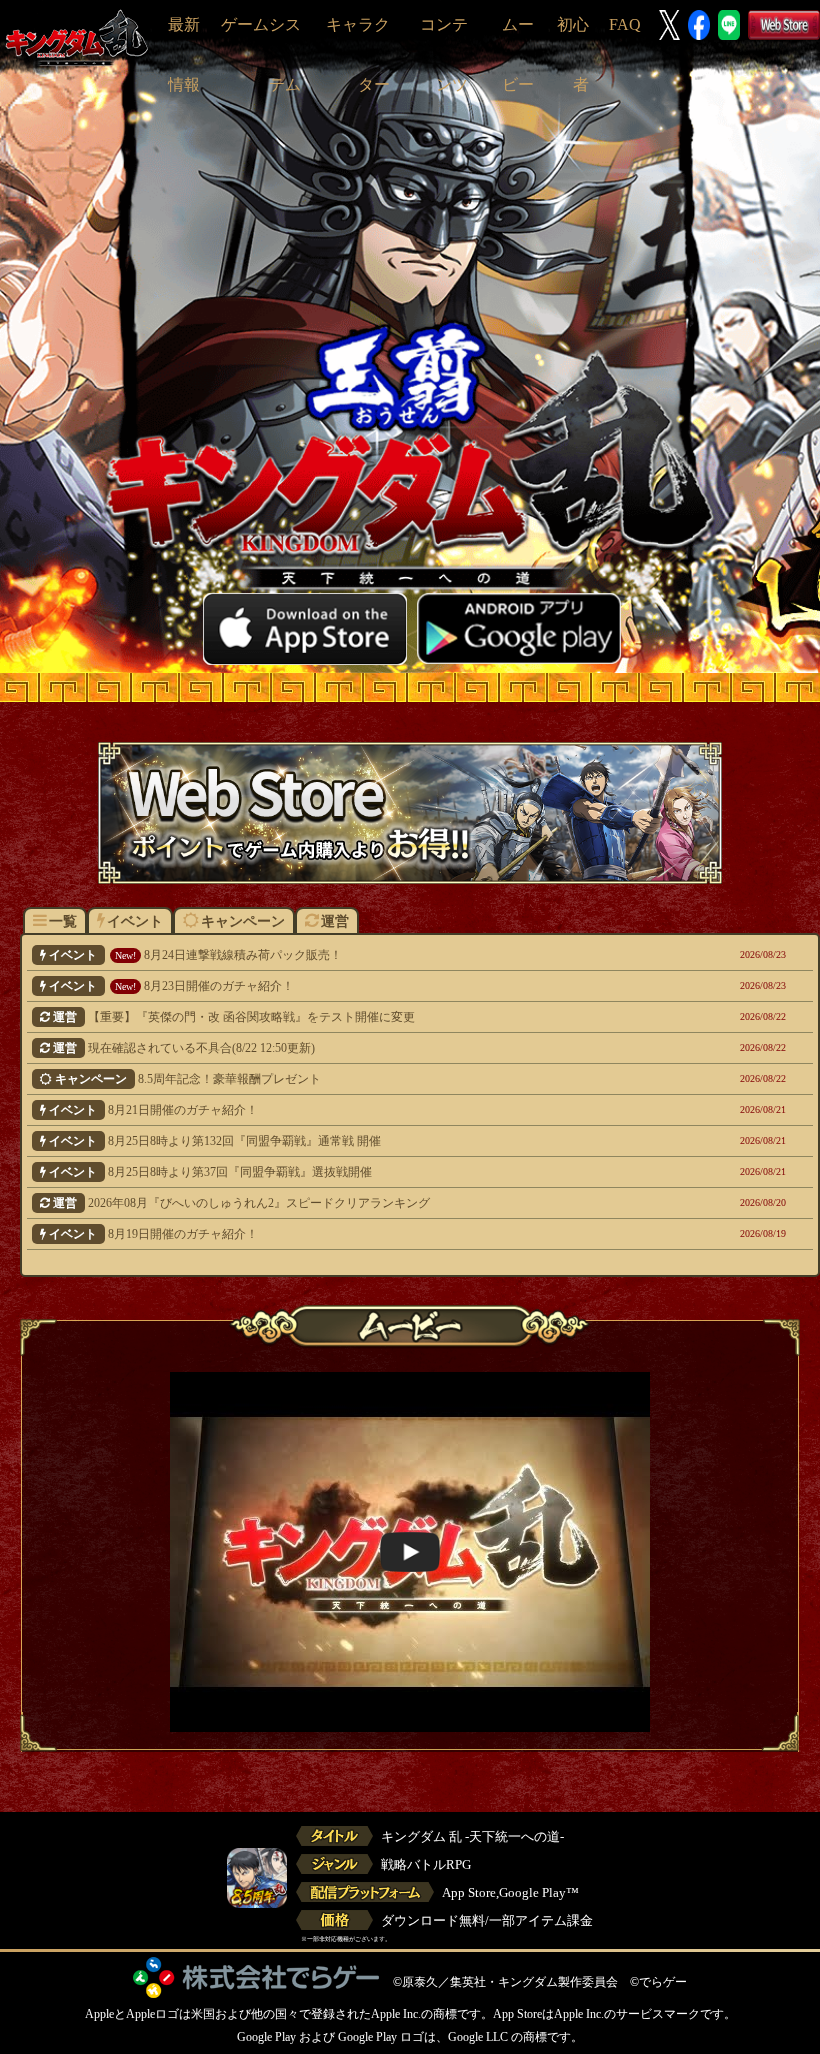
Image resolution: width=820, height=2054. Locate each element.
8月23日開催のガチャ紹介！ (353, 986)
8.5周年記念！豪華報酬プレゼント (356, 1079)
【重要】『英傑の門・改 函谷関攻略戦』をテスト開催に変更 (355, 1017)
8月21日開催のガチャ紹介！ (353, 1110)
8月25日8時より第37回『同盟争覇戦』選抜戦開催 (353, 1172)
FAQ (625, 24)
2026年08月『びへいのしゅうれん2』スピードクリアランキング (355, 1203)
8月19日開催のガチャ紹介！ (353, 1234)
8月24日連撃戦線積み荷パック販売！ (353, 955)
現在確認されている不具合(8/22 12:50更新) (355, 1048)
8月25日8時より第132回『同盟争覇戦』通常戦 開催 (353, 1141)
